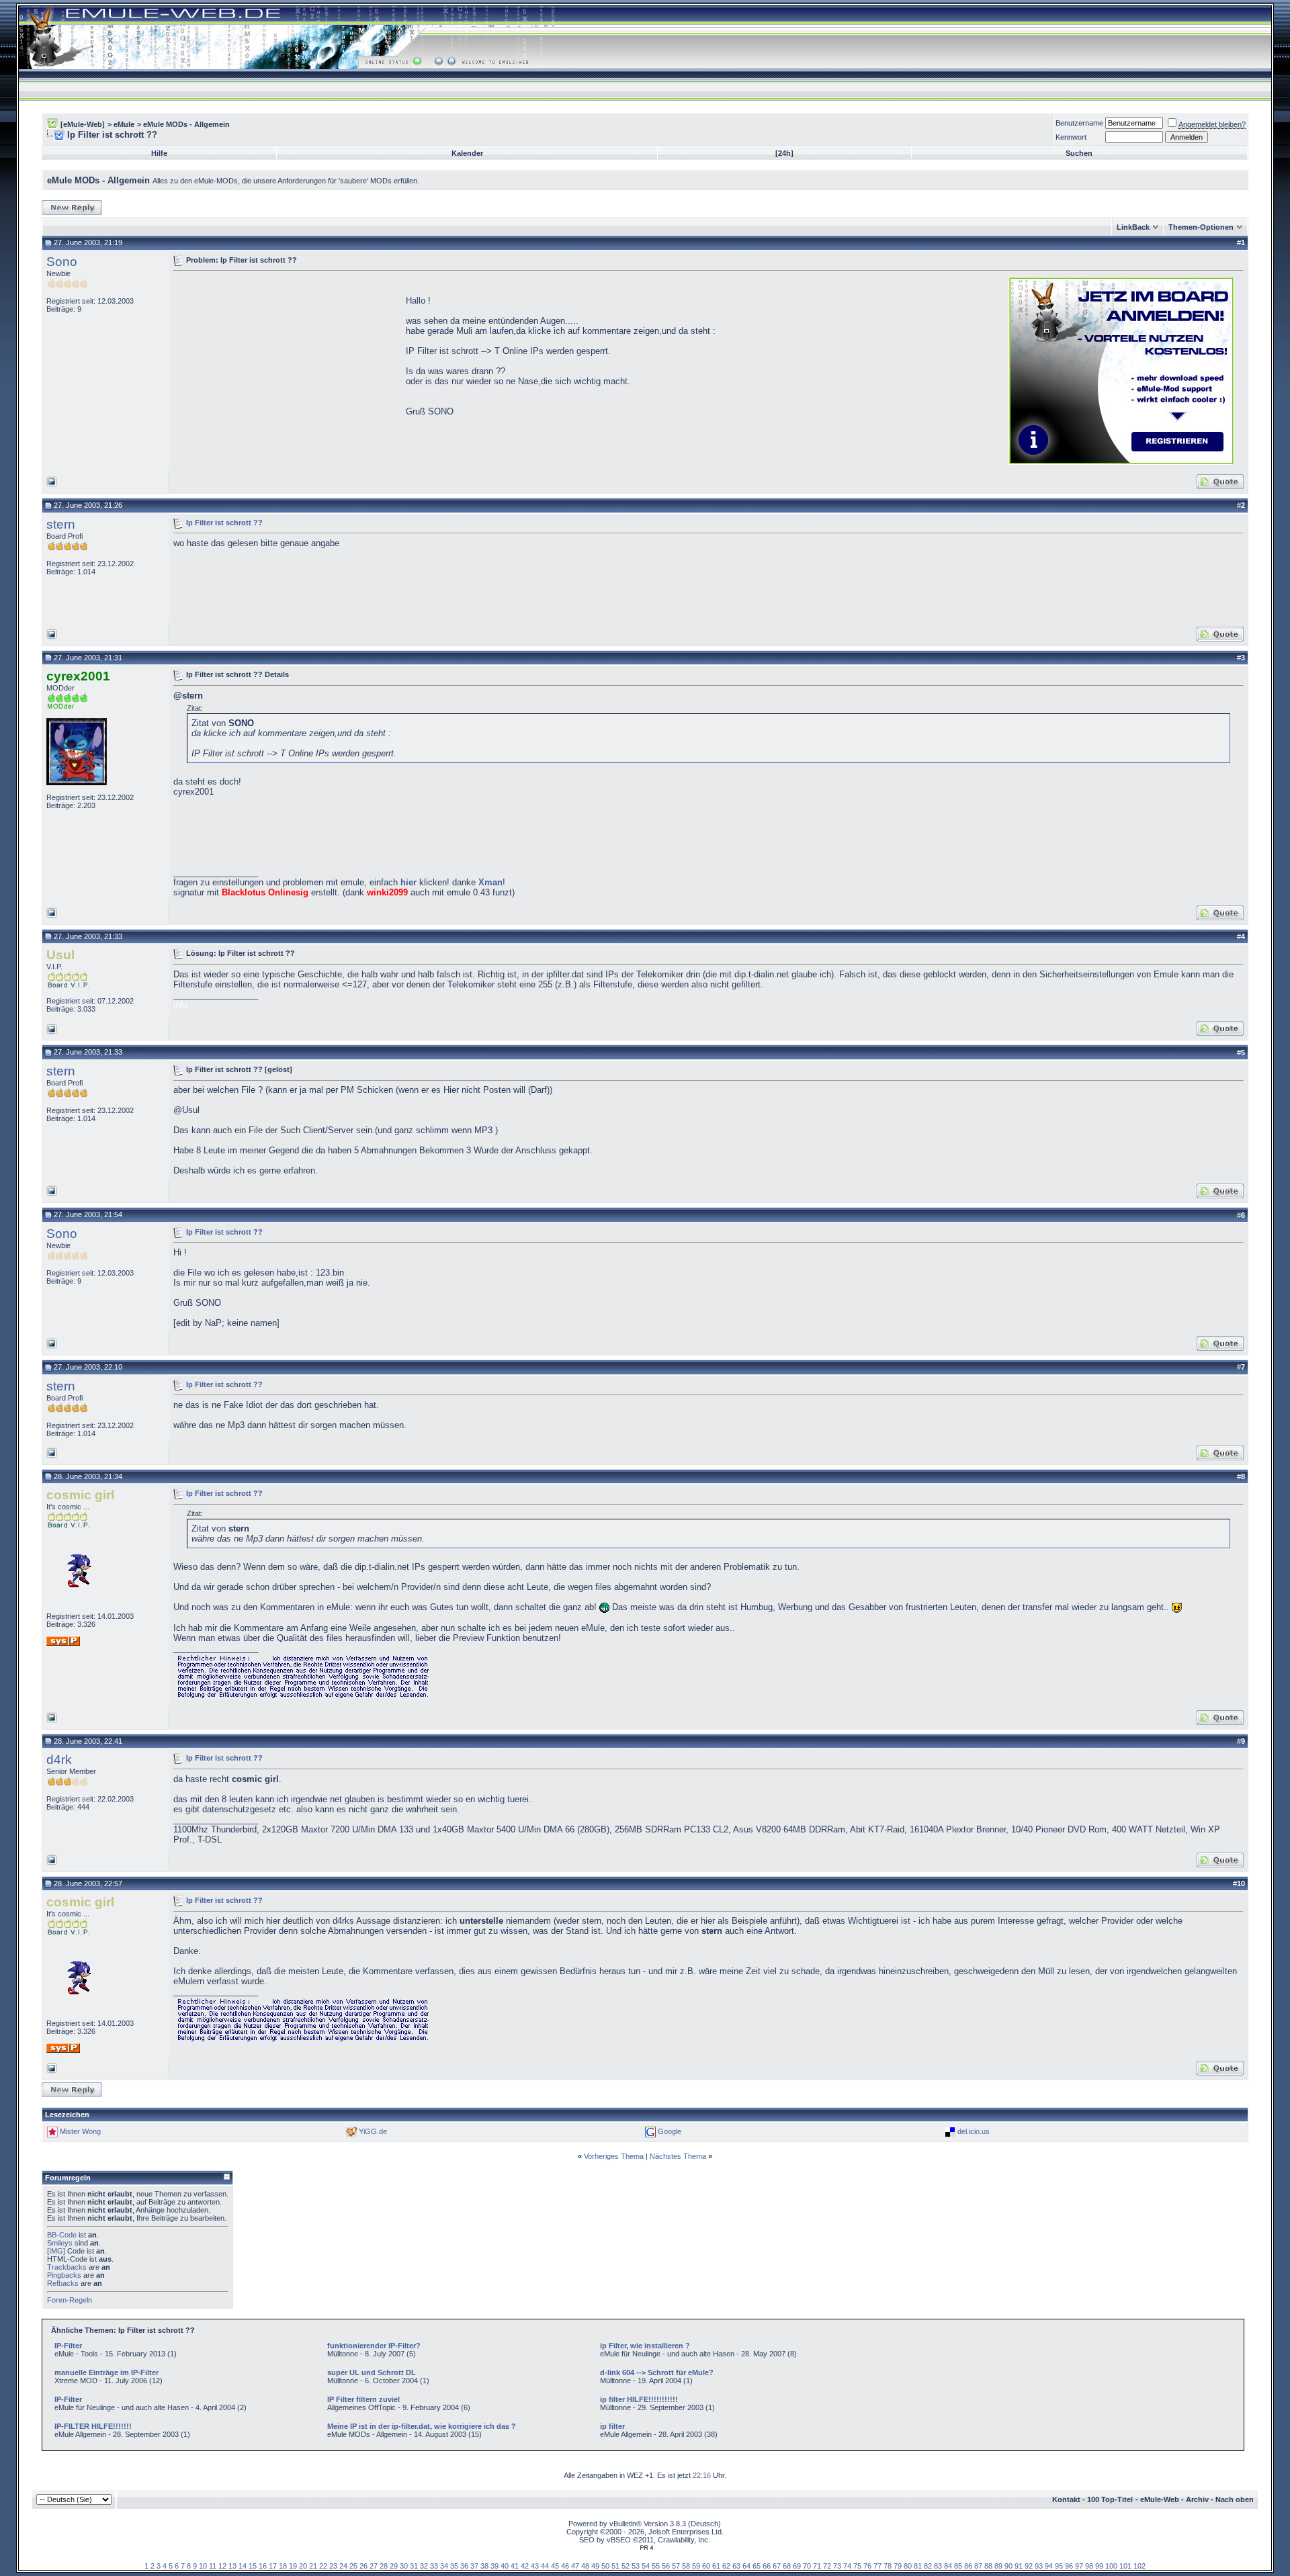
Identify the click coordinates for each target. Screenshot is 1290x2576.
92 (1029, 2566)
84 (948, 2566)
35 (454, 2566)
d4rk (59, 1760)
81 (918, 2566)
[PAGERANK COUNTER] (646, 2548)
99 (1099, 2566)
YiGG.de (373, 2131)
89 (998, 2566)
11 (213, 2566)
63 (736, 2566)
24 (343, 2566)
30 (404, 2566)
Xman (490, 882)
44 (545, 2566)
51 (615, 2566)
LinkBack (1133, 227)
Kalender (467, 153)
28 (384, 2566)
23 (333, 2566)
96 (1069, 2566)
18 (283, 2566)
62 (726, 2566)
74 (847, 2566)
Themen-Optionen (1201, 227)
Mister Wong (80, 2131)
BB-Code (62, 2235)
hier (408, 882)
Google (670, 2131)
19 (293, 2566)
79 (898, 2566)
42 (525, 2566)
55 (656, 2566)
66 (767, 2566)
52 (626, 2566)
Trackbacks (67, 2267)
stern (61, 524)
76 (867, 2566)
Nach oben (1235, 2499)
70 (807, 2566)
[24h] (784, 153)
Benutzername (1079, 123)
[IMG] (56, 2251)
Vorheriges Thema (614, 2156)
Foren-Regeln (70, 2300)
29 (394, 2566)
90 (1008, 2566)
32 (424, 2566)
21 (313, 2566)
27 (374, 2566)
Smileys (60, 2243)
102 (1139, 2566)
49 (595, 2566)
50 (605, 2566)
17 (273, 2566)
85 (958, 2566)
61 (716, 2566)
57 (676, 2566)
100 (1111, 2566)
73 (837, 2566)
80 (908, 2566)
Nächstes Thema (678, 2156)
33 (434, 2566)
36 (464, 2566)
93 (1039, 2566)
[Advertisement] (286, 369)
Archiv (1197, 2499)
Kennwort (1071, 137)
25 (353, 2566)
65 (757, 2566)
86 (968, 2566)
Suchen (1079, 153)
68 (787, 2566)
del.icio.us (974, 2131)
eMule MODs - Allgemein (186, 124)
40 (505, 2566)
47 (575, 2566)
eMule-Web (1160, 2499)
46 (565, 2566)
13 (232, 2566)
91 (1019, 2566)
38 (484, 2566)
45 (555, 2566)
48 (585, 2566)
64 (746, 2566)
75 (857, 2566)
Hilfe (159, 153)
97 (1079, 2566)
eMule (124, 124)
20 (303, 2566)
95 (1059, 2566)
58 (686, 2566)
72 (827, 2566)
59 (696, 2566)
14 (243, 2566)
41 (515, 2566)
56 (666, 2566)
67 (777, 2566)
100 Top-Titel (1110, 2499)
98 (1089, 2566)
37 (474, 2566)
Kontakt (1066, 2499)
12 (222, 2566)
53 (636, 2566)
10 (203, 2566)
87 (978, 2566)
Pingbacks (64, 2275)
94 (1049, 2566)
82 (928, 2566)
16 (263, 2566)
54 (646, 2566)
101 (1125, 2566)
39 (494, 2566)
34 (444, 2566)
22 (323, 2566)
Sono (62, 262)
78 (888, 2566)
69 (797, 2566)
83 (938, 2566)
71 (817, 2566)
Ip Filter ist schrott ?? (224, 522)
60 (706, 2566)
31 (414, 2566)
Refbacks (63, 2283)
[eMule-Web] (83, 124)
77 (877, 2566)
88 (988, 2566)
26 (363, 2566)
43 (535, 2566)
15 (253, 2566)
